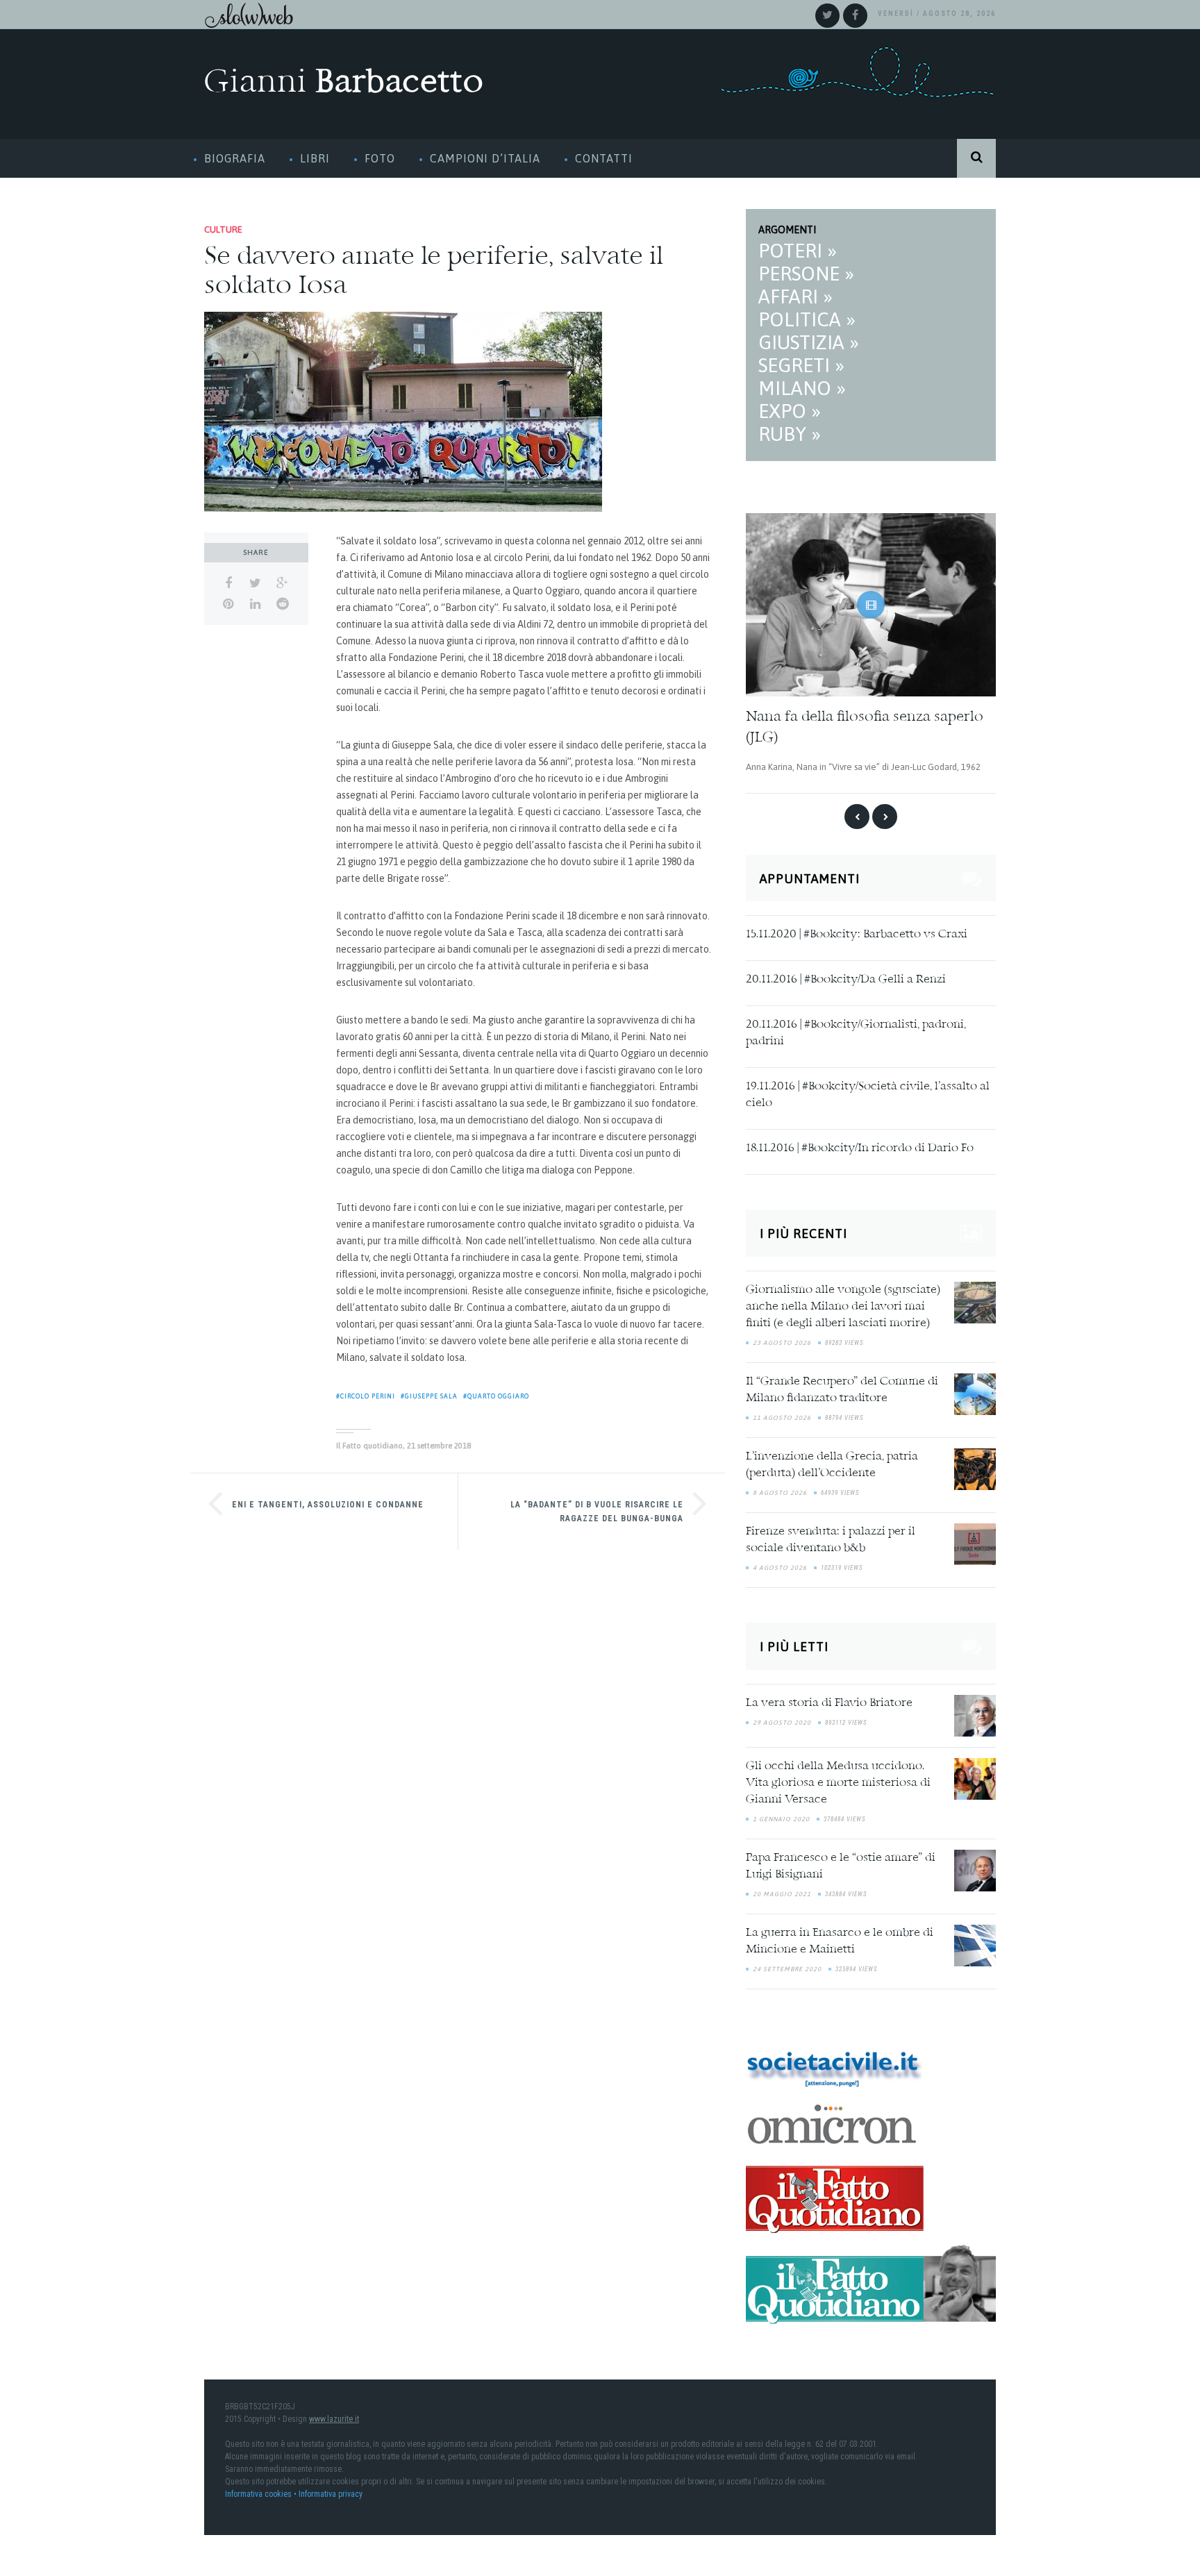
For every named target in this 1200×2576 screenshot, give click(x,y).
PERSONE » (806, 274)
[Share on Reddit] (282, 604)
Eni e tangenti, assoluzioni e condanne (328, 1505)
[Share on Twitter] (255, 583)
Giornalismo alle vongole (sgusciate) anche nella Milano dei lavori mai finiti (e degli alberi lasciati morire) (843, 1304)
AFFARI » (795, 296)
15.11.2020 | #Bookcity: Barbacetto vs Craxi (857, 932)
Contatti (604, 158)
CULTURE (223, 229)
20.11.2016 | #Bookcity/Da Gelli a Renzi (846, 977)
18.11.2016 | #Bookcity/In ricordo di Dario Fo (860, 1146)
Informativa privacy (331, 2491)
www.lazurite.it (334, 2416)
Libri (315, 158)
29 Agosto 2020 (782, 1719)
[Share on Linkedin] (255, 604)
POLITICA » (807, 319)
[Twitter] (827, 16)
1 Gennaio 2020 (781, 1816)
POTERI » (798, 251)
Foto (380, 158)
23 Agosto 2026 (782, 1340)
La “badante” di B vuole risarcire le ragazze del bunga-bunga (597, 1512)
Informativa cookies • (262, 2491)
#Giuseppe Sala (429, 1396)
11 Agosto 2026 (782, 1415)
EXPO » (790, 411)
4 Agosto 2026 (780, 1565)
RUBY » (790, 434)
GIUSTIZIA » (809, 342)
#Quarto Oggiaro (496, 1396)
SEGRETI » (801, 365)
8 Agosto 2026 (780, 1490)
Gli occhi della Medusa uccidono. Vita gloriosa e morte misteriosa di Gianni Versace (838, 1780)
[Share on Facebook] (228, 583)
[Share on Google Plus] (282, 583)
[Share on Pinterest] (228, 604)
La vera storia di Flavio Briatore (829, 1700)
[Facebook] (855, 16)
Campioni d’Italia (485, 158)
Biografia (235, 158)
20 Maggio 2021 (782, 1891)
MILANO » (802, 388)
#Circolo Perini (366, 1396)
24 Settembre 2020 (787, 1966)
